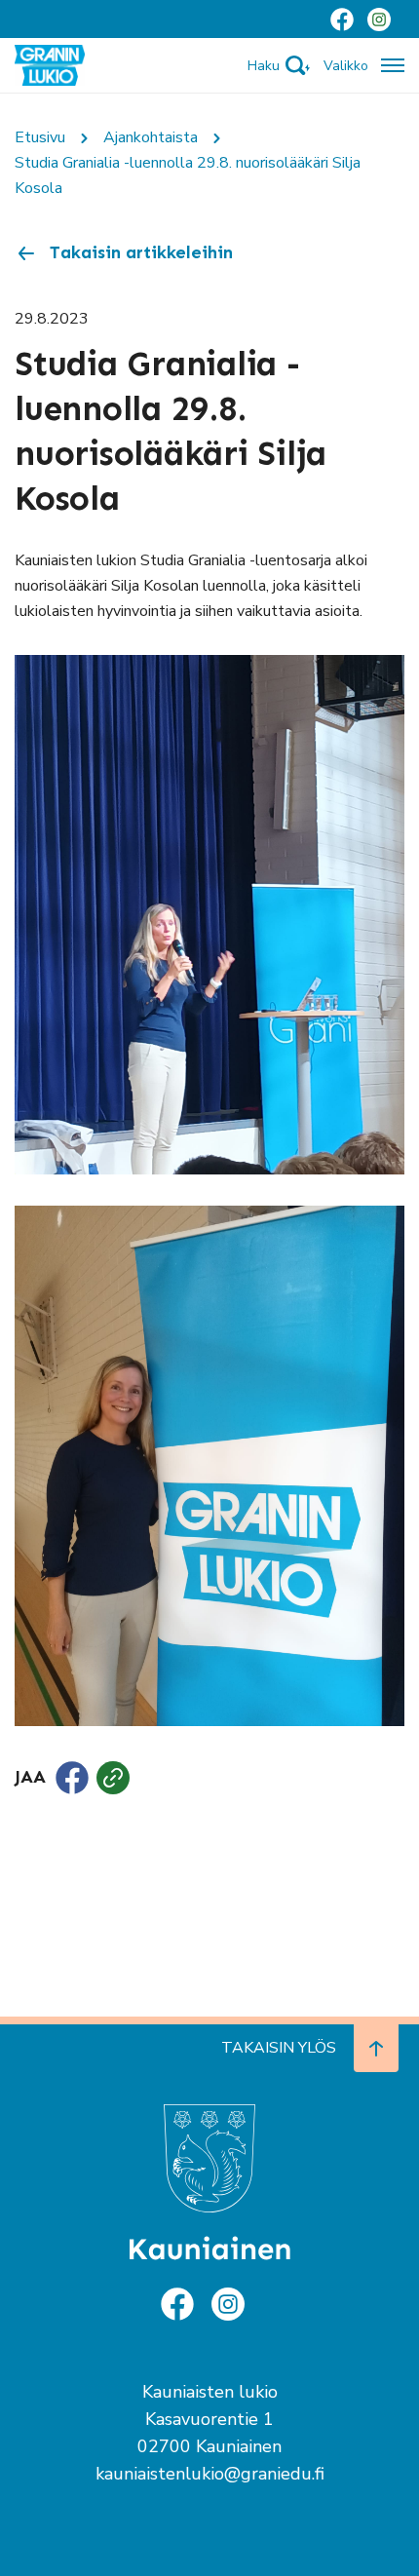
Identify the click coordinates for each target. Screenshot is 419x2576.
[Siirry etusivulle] (50, 64)
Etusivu (40, 137)
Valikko (346, 66)
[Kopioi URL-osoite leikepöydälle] (113, 1778)
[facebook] (342, 19)
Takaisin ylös (279, 2048)
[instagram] (379, 19)
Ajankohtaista (151, 137)
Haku (264, 66)
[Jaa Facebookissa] (72, 1778)
